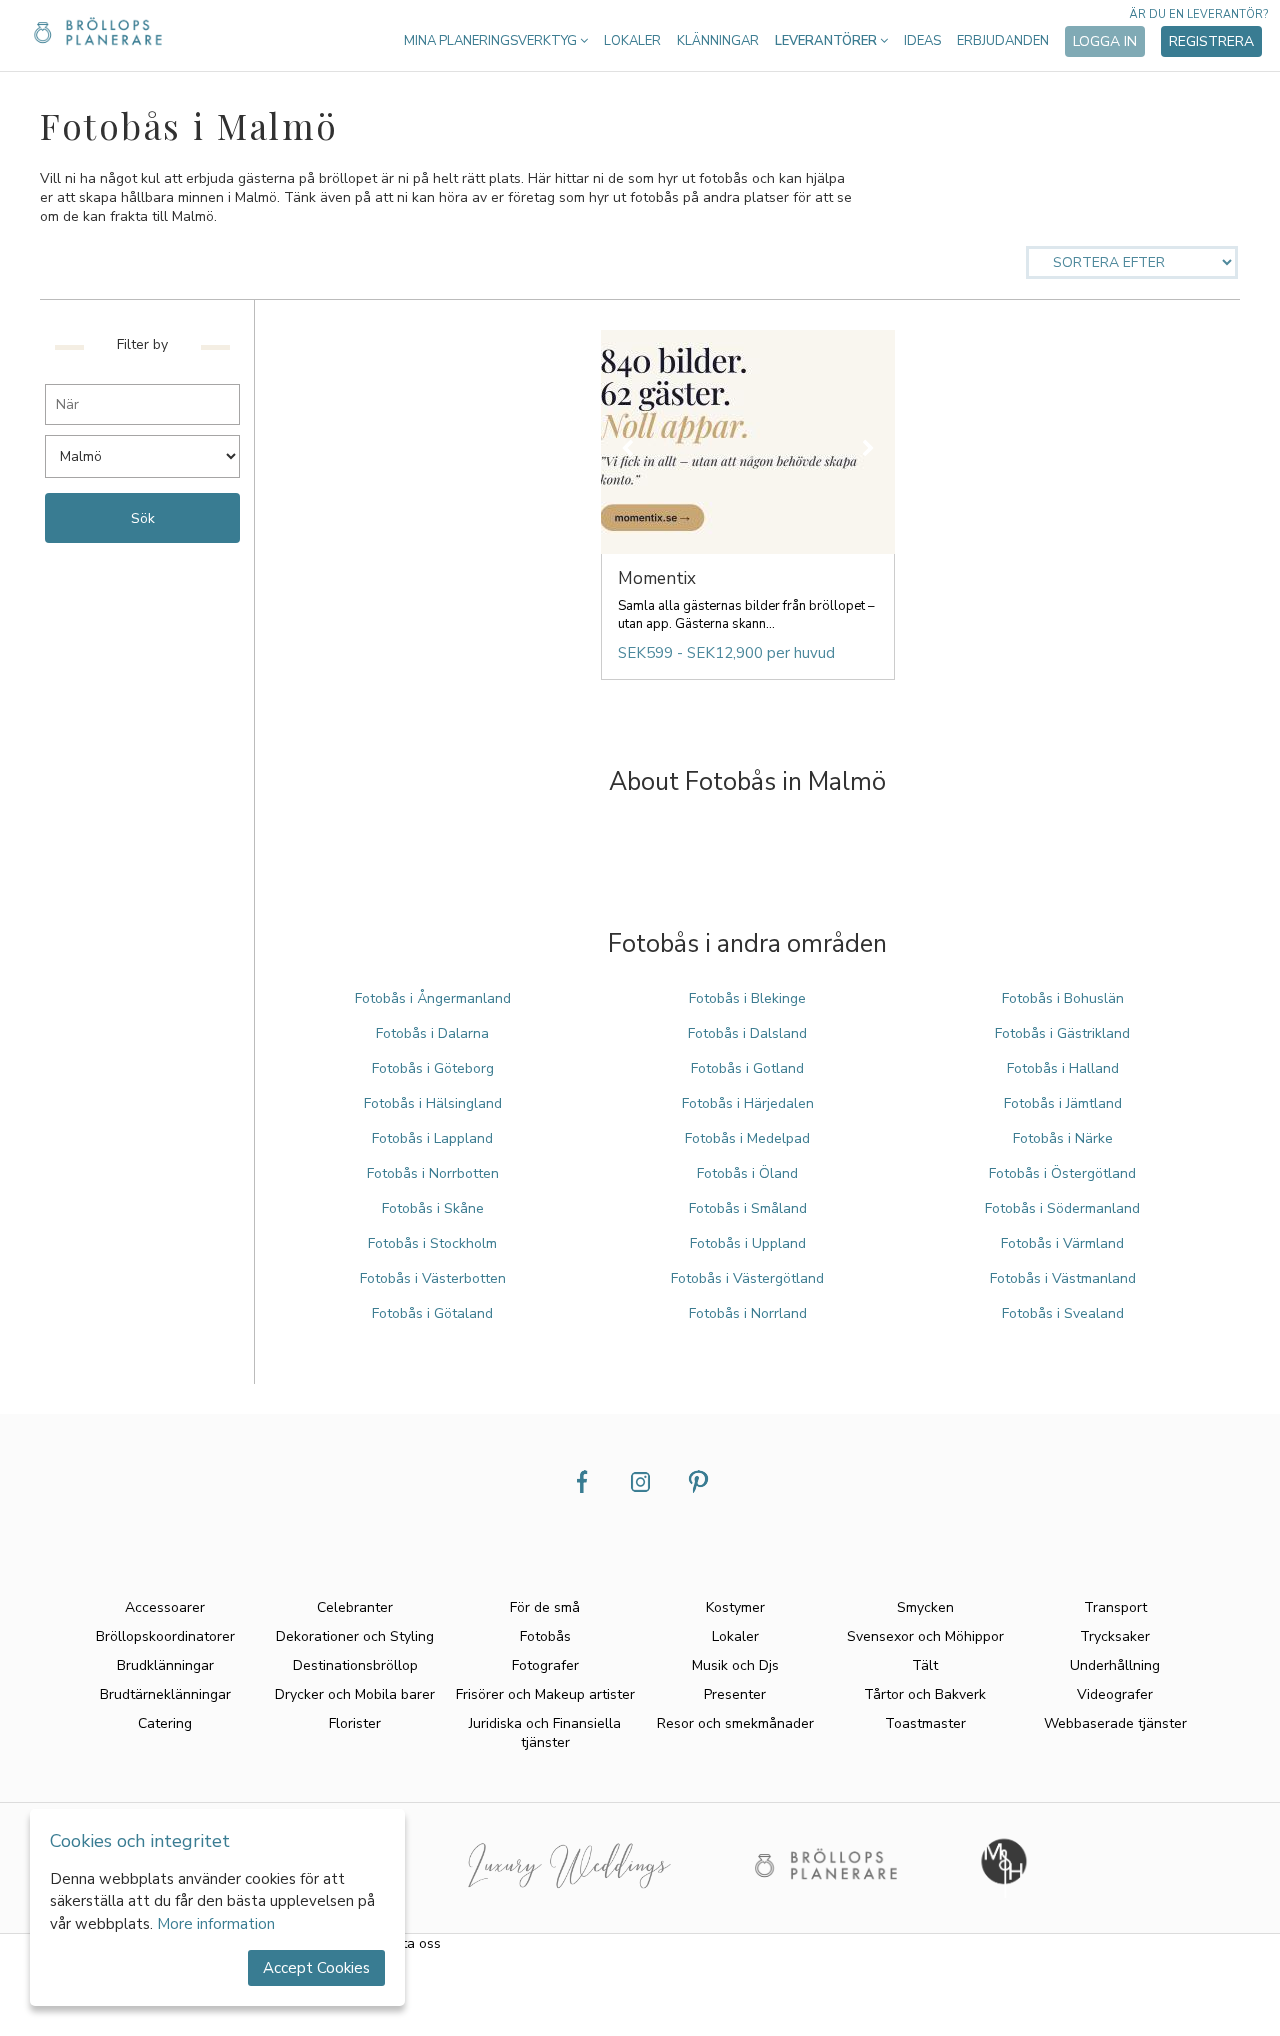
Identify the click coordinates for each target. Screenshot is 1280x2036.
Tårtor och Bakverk (925, 1694)
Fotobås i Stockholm (432, 1243)
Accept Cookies (316, 1968)
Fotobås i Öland (747, 1173)
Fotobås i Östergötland (1062, 1173)
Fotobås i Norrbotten (433, 1173)
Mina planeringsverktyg (492, 41)
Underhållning (1115, 1665)
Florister (355, 1723)
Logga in (1105, 41)
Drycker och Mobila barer (355, 1694)
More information (216, 1924)
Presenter (735, 1694)
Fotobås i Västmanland (1063, 1278)
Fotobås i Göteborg (433, 1068)
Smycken (925, 1607)
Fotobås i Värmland (1062, 1243)
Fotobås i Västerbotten (433, 1278)
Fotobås (545, 1636)
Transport (1115, 1607)
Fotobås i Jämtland (1063, 1103)
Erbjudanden (1003, 41)
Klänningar (718, 41)
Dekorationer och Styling (355, 1636)
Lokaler (632, 41)
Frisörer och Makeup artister (545, 1694)
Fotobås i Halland (1063, 1068)
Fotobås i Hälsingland (433, 1103)
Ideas (922, 41)
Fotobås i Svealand (1063, 1313)
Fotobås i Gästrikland (1062, 1033)
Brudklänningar (165, 1665)
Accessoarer (165, 1607)
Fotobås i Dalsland (747, 1033)
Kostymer (735, 1607)
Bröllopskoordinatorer (165, 1636)
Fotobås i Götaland (432, 1313)
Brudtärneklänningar (165, 1694)
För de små (545, 1607)
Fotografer (545, 1665)
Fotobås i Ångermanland (433, 998)
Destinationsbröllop (355, 1665)
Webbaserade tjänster (1115, 1723)
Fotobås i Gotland (747, 1068)
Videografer (1115, 1694)
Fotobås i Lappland (432, 1138)
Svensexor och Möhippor (925, 1636)
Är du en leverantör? (1198, 14)
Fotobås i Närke (1063, 1138)
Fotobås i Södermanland (1062, 1208)
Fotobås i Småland (748, 1208)
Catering (165, 1723)
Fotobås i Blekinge (747, 998)
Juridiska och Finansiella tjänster (545, 1733)
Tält (925, 1665)
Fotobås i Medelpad (747, 1138)
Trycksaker (1115, 1636)
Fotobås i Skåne (433, 1208)
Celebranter (355, 1607)
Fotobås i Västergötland (747, 1278)
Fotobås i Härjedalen (748, 1103)
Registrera (1211, 41)
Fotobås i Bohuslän (1063, 998)
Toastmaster (925, 1723)
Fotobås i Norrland (748, 1313)
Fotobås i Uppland (748, 1243)
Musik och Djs (735, 1665)
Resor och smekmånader (735, 1723)
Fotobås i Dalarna (432, 1033)
